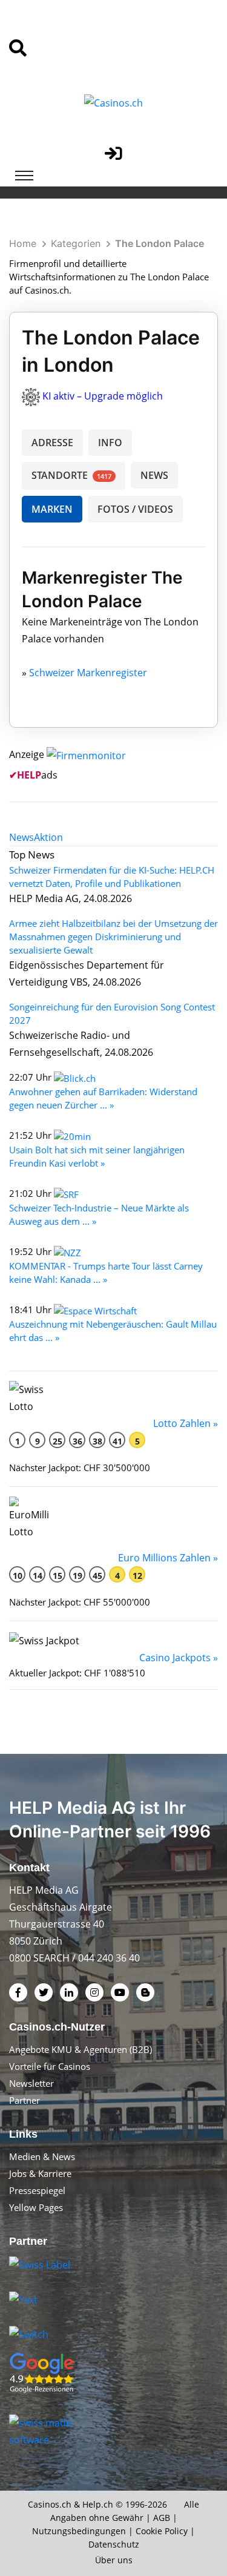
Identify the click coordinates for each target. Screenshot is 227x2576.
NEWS (154, 475)
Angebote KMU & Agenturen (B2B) (81, 2049)
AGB (162, 2518)
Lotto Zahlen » (186, 1423)
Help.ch (98, 2504)
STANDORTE (71, 475)
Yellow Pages (36, 2207)
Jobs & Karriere (40, 2173)
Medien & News (42, 2156)
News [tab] (21, 837)
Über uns (114, 2560)
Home (23, 243)
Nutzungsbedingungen (79, 2531)
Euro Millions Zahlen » (168, 1558)
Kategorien (76, 243)
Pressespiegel (37, 2190)
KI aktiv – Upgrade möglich (103, 396)
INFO (110, 443)
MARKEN (52, 509)
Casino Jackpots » (179, 1658)
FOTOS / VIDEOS (135, 509)
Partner (25, 2100)
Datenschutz (114, 2544)
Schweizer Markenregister (88, 673)
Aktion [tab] (48, 837)
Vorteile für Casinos (50, 2066)
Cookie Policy (162, 2531)
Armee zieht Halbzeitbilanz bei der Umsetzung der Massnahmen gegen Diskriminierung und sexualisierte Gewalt (113, 937)
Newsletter (31, 2083)
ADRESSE (52, 443)
